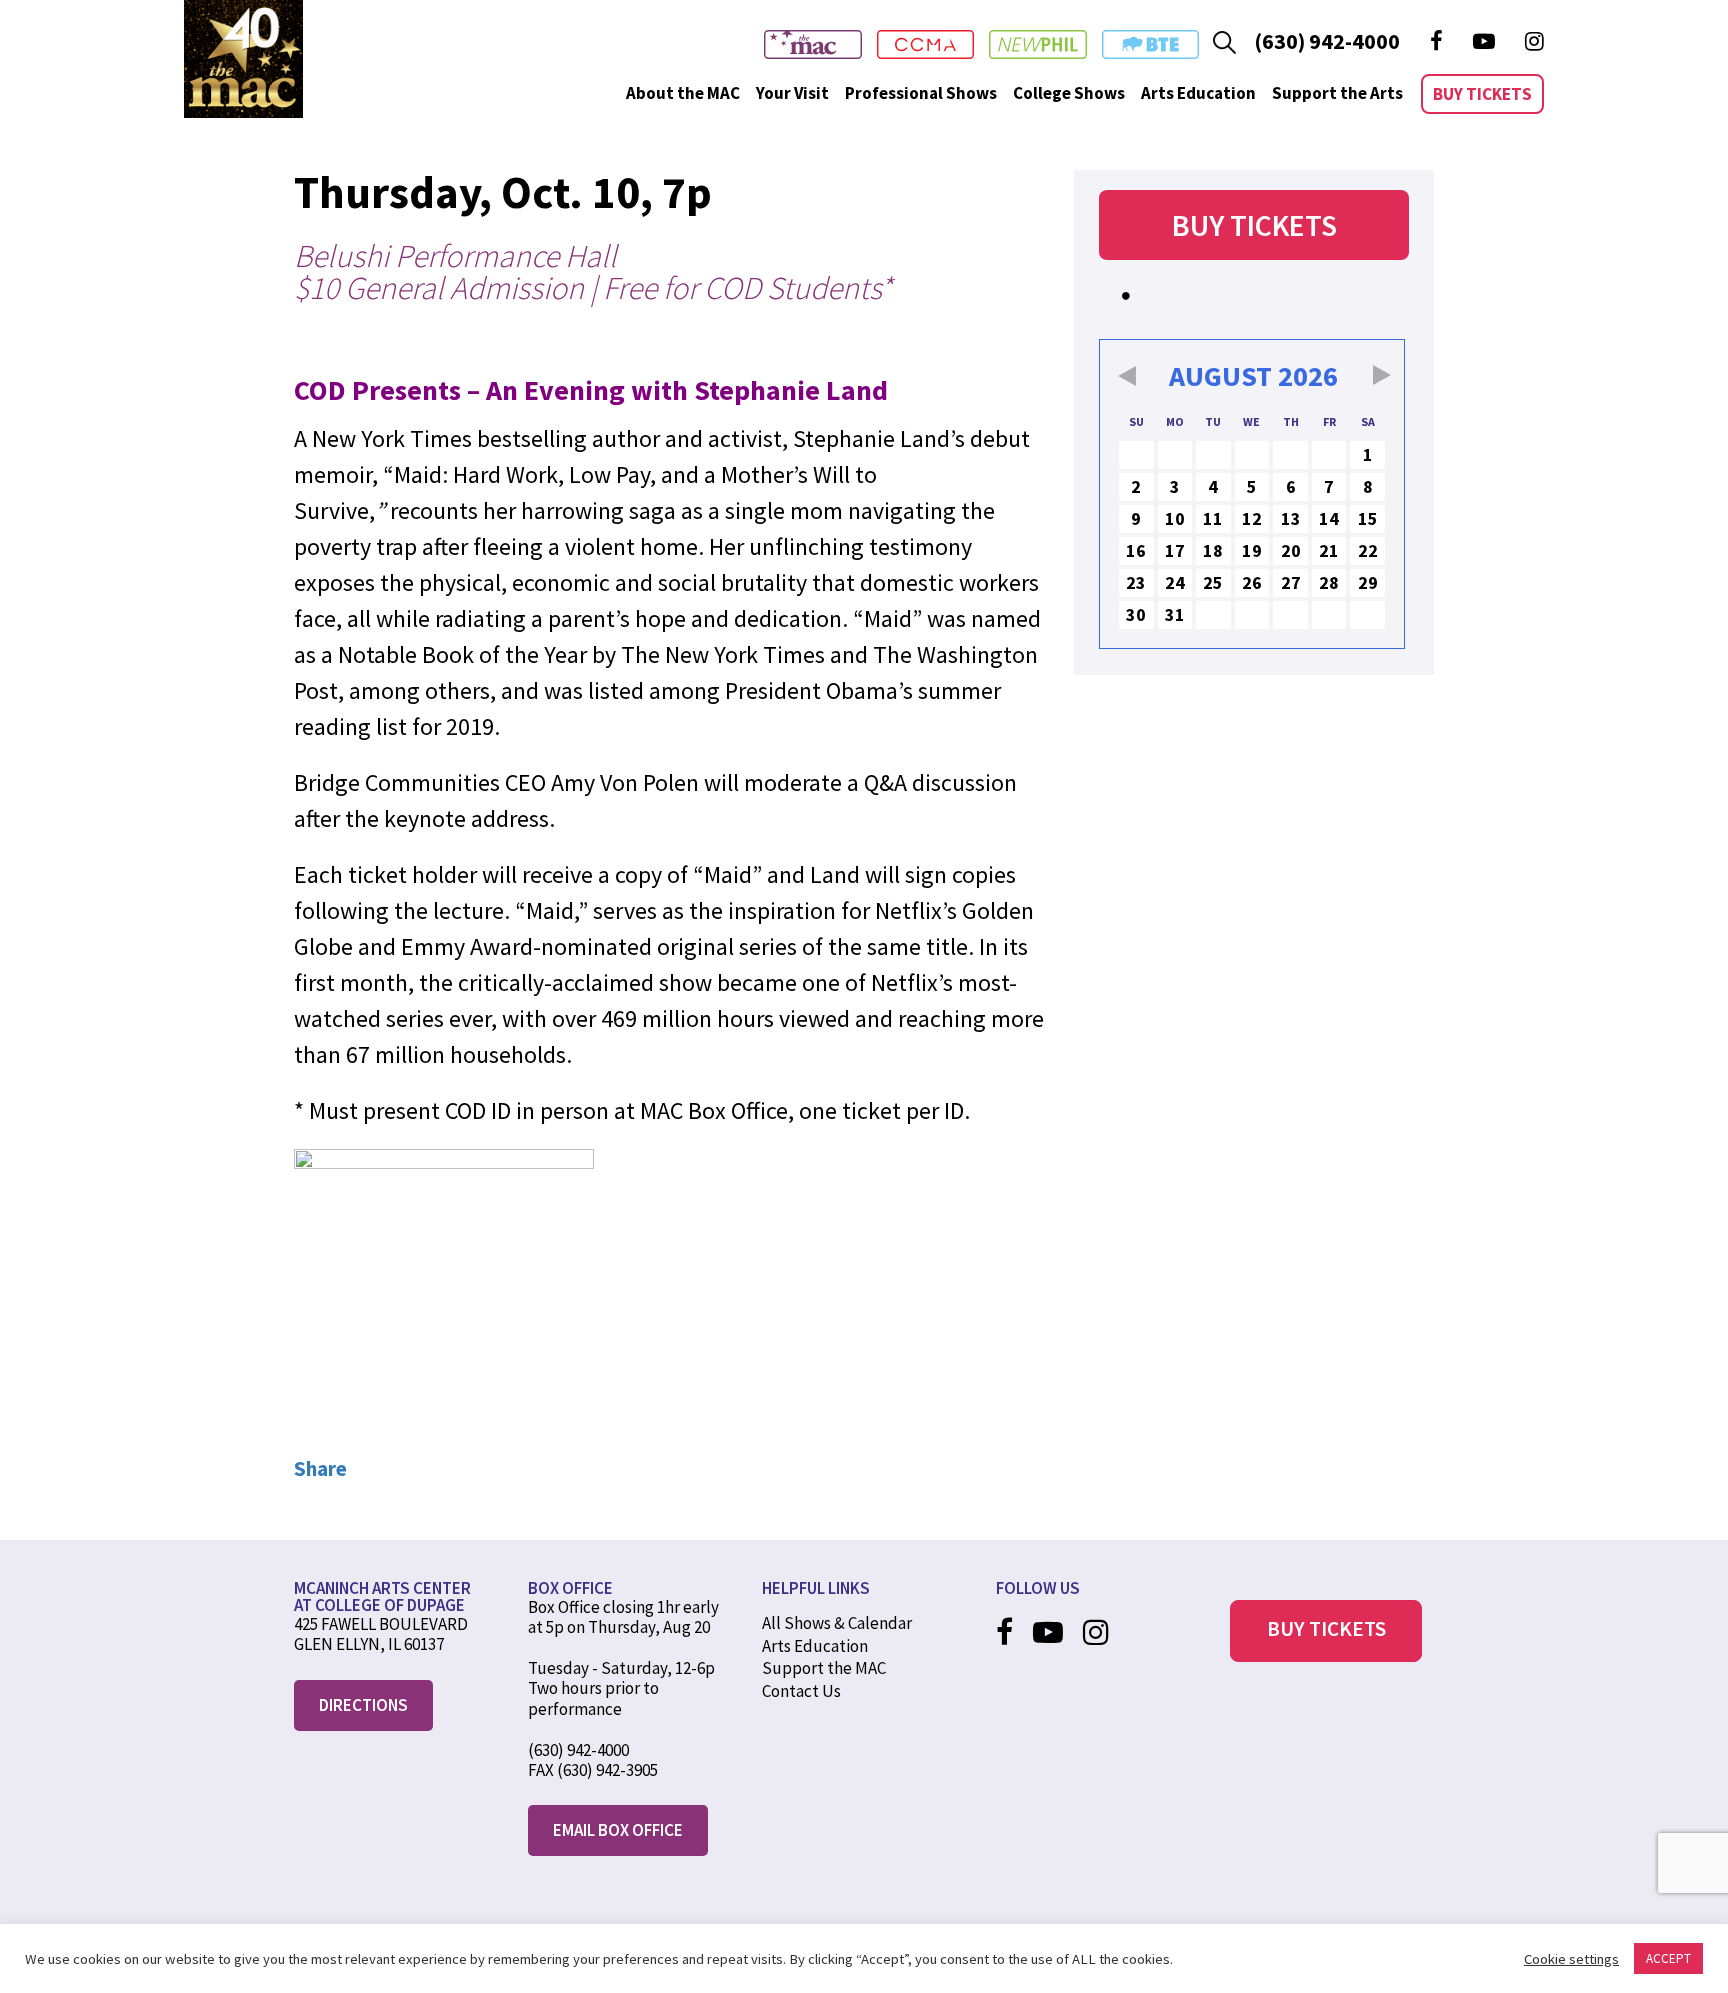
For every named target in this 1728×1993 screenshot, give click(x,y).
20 (1291, 550)
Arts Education (1198, 93)
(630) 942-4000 (1327, 41)
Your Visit (792, 93)
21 (1329, 550)
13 (1291, 518)
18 (1213, 550)
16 (1136, 550)
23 (1136, 582)
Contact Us (801, 1691)
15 (1368, 518)
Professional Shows (921, 93)
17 (1175, 550)
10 (1175, 518)
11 (1213, 518)
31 (1175, 614)
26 (1252, 582)
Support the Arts (1337, 93)
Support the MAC (824, 1668)
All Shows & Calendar (837, 1623)
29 (1368, 582)
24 (1175, 582)
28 (1329, 582)
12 (1252, 518)
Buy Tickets (1482, 94)
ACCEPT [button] (1668, 1958)
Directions (363, 1705)
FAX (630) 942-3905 (593, 1770)
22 (1368, 550)
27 (1291, 582)
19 (1252, 550)
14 (1329, 518)
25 (1213, 582)
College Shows (1069, 93)
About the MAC (683, 93)
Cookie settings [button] (1571, 1959)
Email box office (618, 1830)
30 (1136, 614)
